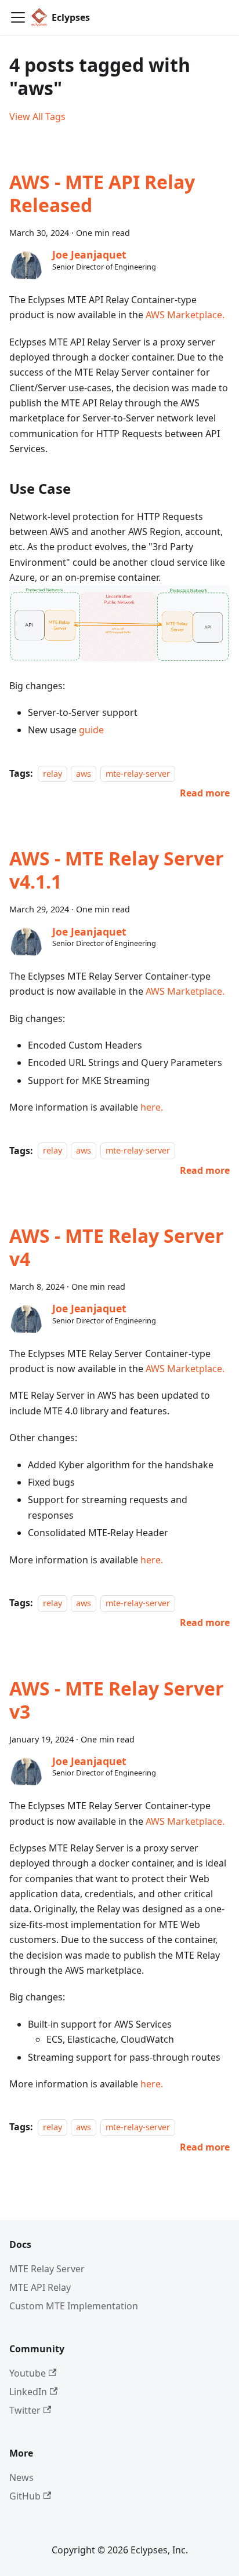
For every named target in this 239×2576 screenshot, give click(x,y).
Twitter (25, 2410)
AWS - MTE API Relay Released (102, 193)
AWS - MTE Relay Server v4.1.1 (117, 870)
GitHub (25, 2496)
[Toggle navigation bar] (18, 17)
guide (91, 730)
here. (152, 1107)
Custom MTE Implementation (74, 2306)
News (21, 2477)
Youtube (28, 2373)
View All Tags (37, 117)
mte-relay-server (138, 774)
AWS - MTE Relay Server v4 (117, 1247)
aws (84, 774)
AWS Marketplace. (185, 315)
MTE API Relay (40, 2287)
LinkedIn (28, 2392)
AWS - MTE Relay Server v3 (117, 1700)
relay (52, 774)
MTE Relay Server (47, 2269)
